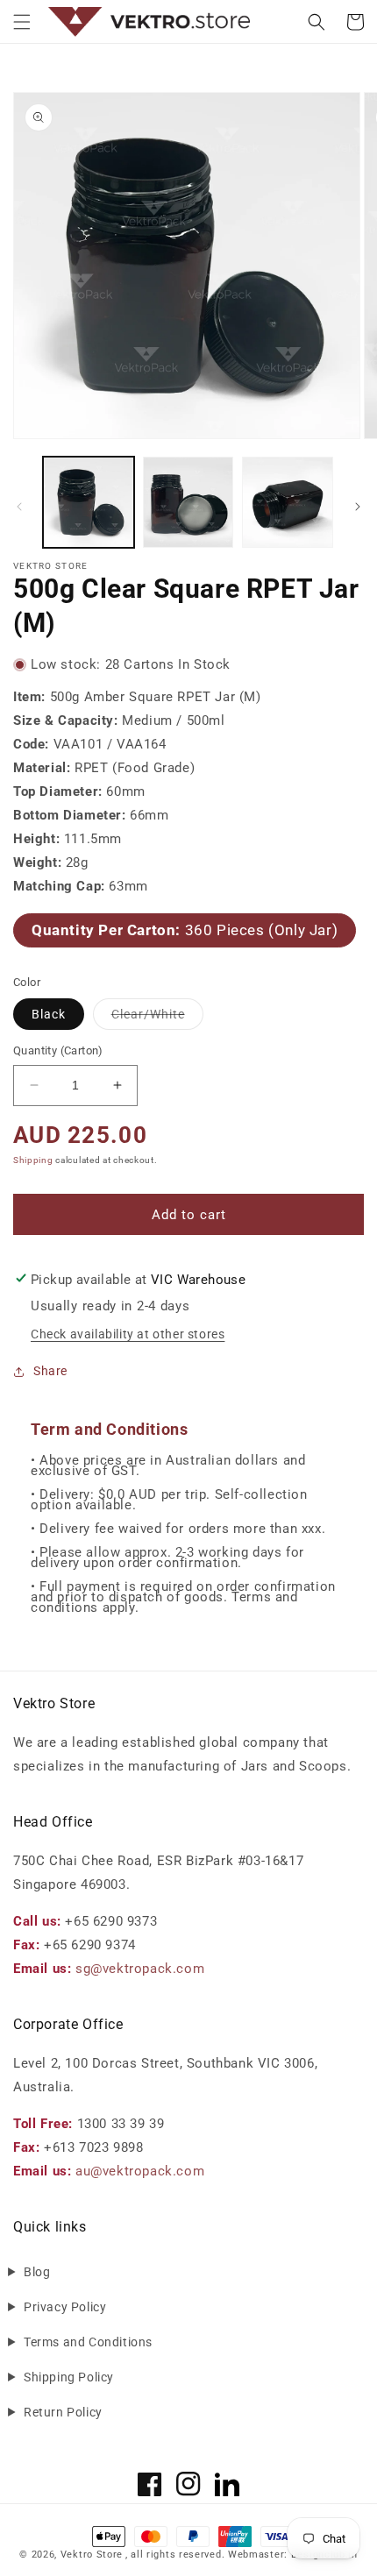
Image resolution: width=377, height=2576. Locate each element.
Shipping (33, 1160)
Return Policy (63, 2412)
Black (49, 1014)
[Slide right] (358, 507)
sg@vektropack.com (140, 1969)
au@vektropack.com (140, 2171)
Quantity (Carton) (58, 1050)
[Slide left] (19, 507)
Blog (37, 2272)
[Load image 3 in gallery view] (288, 502)
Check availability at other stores (128, 1334)
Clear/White (157, 1018)
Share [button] (50, 1371)
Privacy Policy (65, 2307)
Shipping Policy (69, 2377)
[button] (22, 22)
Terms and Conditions (88, 2342)
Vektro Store (92, 2555)
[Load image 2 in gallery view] (188, 502)
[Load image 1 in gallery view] (89, 502)
